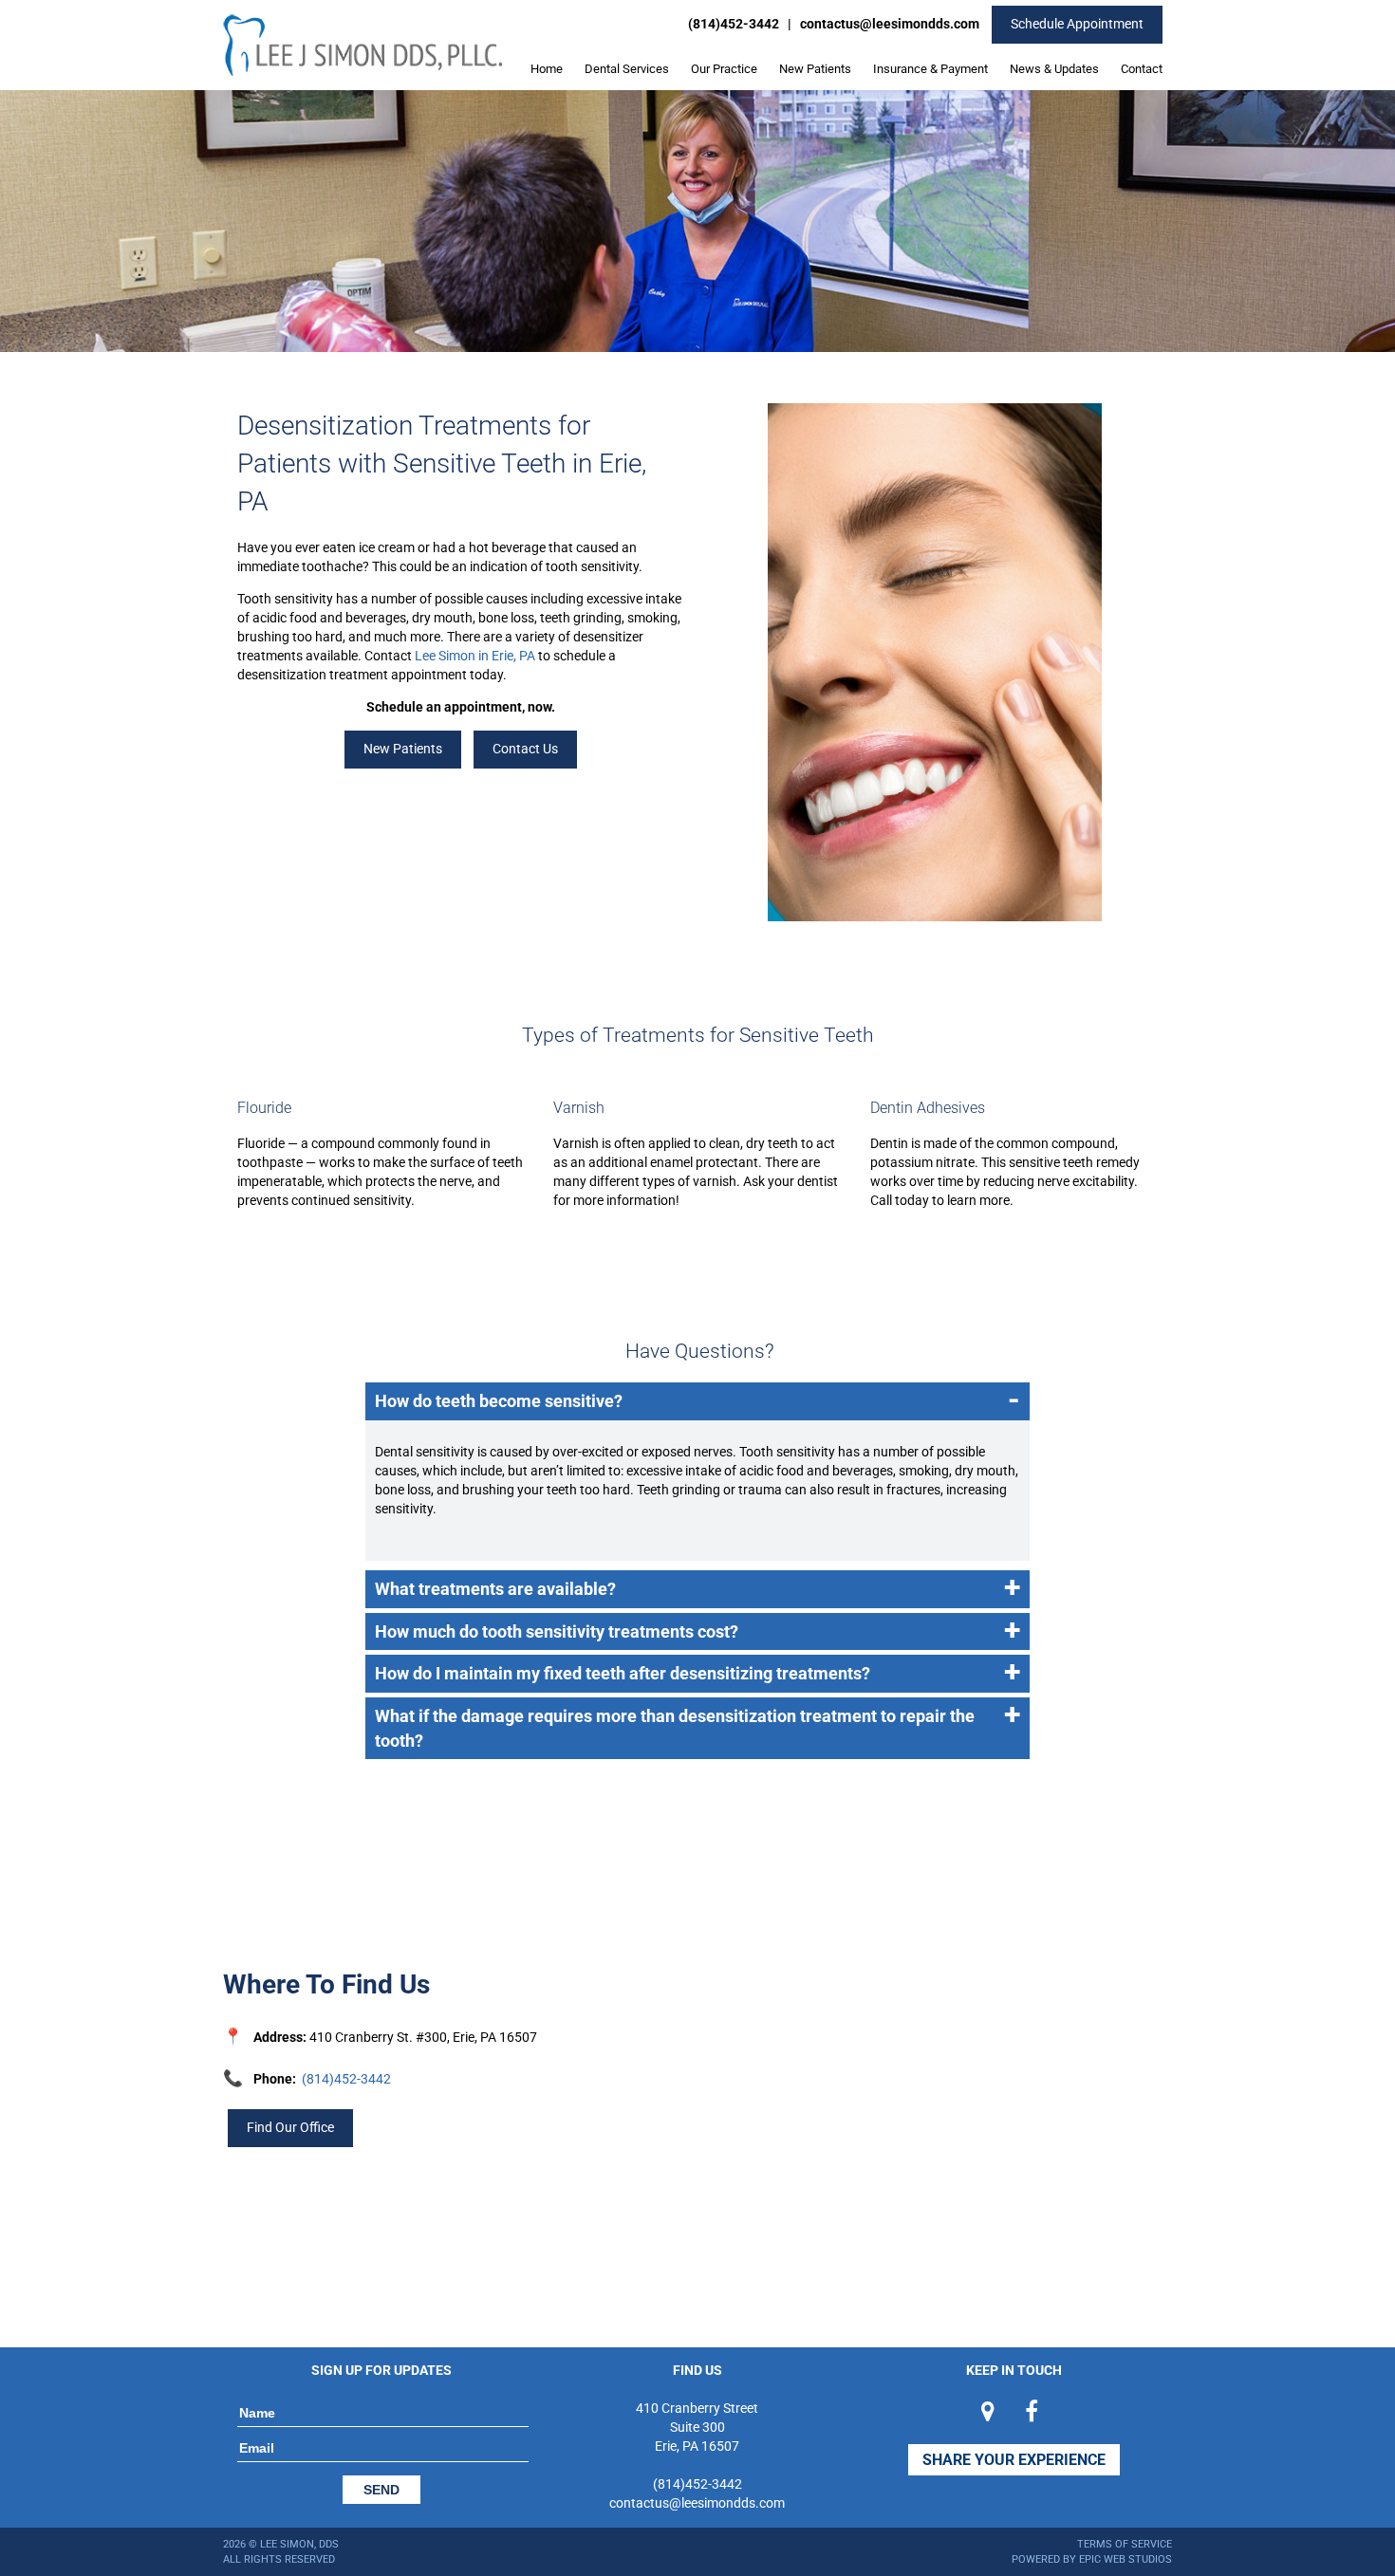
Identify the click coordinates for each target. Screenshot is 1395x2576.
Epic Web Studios (1125, 2559)
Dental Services (627, 69)
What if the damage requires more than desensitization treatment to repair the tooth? (697, 1724)
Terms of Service (1125, 2544)
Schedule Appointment (1077, 24)
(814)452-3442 (734, 24)
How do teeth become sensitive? (697, 1400)
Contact (1142, 69)
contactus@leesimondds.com (890, 24)
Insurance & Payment (930, 69)
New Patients (815, 69)
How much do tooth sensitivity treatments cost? (697, 1631)
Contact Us (525, 749)
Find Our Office (290, 2127)
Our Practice (724, 69)
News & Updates (1054, 69)
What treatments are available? (697, 1588)
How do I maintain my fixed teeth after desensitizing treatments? (697, 1672)
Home (547, 69)
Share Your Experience (1014, 2460)
